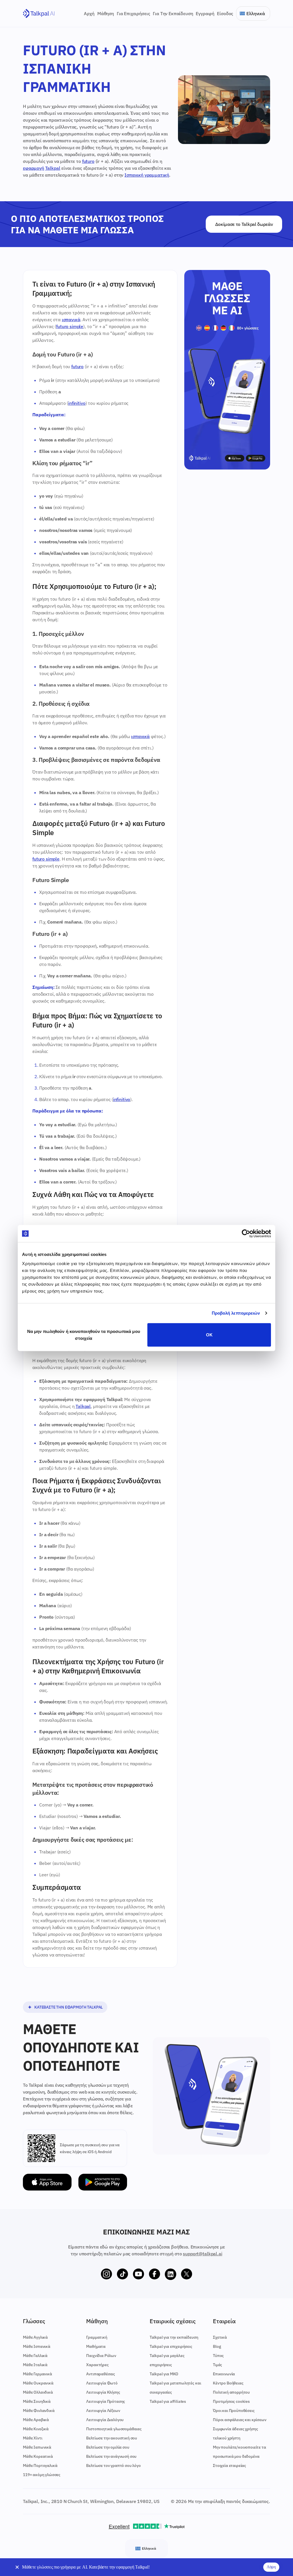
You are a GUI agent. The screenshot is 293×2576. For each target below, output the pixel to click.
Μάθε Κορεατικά (38, 2456)
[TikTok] (122, 2274)
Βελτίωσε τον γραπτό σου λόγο (113, 2465)
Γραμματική (97, 2337)
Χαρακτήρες (97, 2365)
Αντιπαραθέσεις (101, 2374)
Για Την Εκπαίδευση (173, 13)
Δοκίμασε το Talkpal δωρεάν (244, 224)
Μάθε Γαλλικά (35, 2356)
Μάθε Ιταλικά (35, 2365)
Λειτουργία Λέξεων (103, 2411)
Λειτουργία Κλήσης (103, 2392)
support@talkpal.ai (202, 2254)
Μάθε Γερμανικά (37, 2374)
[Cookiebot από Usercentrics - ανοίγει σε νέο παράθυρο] (246, 1234)
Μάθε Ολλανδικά (38, 2392)
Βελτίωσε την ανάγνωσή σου (111, 2456)
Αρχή (89, 13)
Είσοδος (225, 13)
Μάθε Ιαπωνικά (37, 2447)
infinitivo (77, 403)
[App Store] (47, 2182)
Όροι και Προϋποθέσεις (234, 2411)
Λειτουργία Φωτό (102, 2383)
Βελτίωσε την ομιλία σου (108, 2447)
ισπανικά (71, 319)
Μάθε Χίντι (32, 2438)
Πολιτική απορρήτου (231, 2392)
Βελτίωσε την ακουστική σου (112, 2438)
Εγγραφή (205, 13)
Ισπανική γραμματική (147, 175)
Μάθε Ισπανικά (37, 2346)
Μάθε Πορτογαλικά (40, 2465)
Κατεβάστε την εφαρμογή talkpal (69, 2007)
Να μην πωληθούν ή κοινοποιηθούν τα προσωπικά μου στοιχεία (84, 1335)
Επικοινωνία (224, 2374)
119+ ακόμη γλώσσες (42, 2475)
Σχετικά (220, 2337)
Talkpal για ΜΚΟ (164, 2374)
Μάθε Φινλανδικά (39, 2411)
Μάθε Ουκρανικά (38, 2383)
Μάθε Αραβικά (36, 2420)
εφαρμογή (33, 168)
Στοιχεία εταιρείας (229, 2465)
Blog (217, 2346)
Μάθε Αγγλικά (35, 2337)
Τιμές (217, 2365)
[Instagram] (106, 2274)
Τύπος (218, 2356)
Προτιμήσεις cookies (231, 2401)
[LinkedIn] (171, 2274)
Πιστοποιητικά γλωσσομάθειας (114, 2429)
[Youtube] (138, 2274)
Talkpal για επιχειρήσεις (171, 2346)
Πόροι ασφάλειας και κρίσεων (240, 2420)
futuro (88, 161)
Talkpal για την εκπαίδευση (174, 2337)
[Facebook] (155, 2274)
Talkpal (53, 168)
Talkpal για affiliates (168, 2401)
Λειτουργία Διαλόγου (105, 2420)
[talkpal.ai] (39, 14)
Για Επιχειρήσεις (133, 13)
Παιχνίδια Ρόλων (101, 2356)
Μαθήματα (96, 2346)
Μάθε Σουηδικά (37, 2401)
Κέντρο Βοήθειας (228, 2383)
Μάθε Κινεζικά (36, 2429)
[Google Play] (103, 2182)
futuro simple (70, 326)
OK (209, 1335)
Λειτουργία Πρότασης (106, 2401)
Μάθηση (106, 13)
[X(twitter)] (187, 2274)
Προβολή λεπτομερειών (236, 1313)
